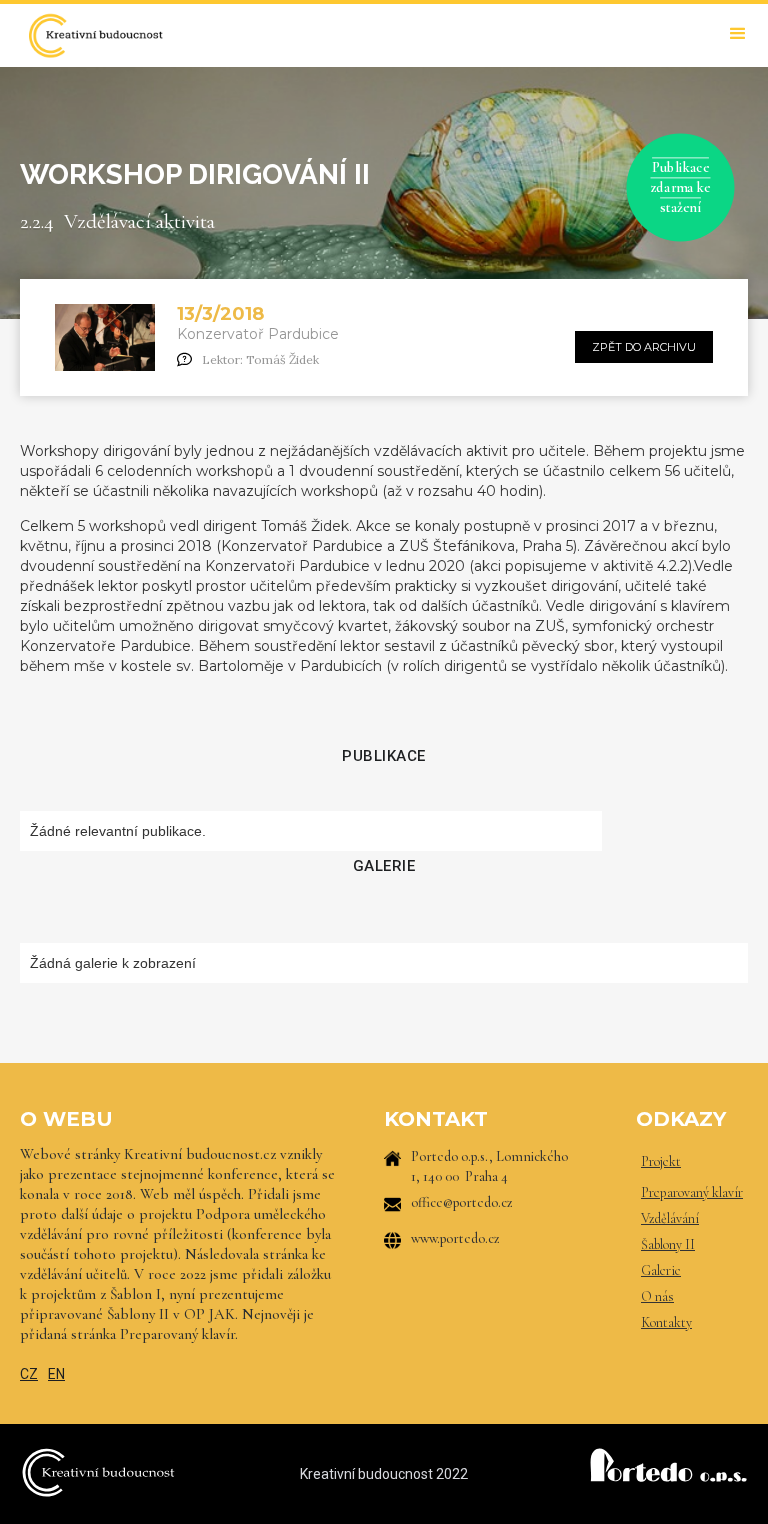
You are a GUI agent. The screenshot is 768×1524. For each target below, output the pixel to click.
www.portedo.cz (455, 1238)
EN (56, 1374)
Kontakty (666, 1322)
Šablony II (668, 1244)
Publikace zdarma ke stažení (681, 187)
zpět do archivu (644, 347)
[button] (738, 34)
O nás (657, 1296)
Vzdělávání (670, 1218)
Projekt (661, 1161)
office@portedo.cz (462, 1202)
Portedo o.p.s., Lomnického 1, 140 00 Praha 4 (489, 1166)
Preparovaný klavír (692, 1192)
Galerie (661, 1270)
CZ (29, 1374)
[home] (95, 35)
